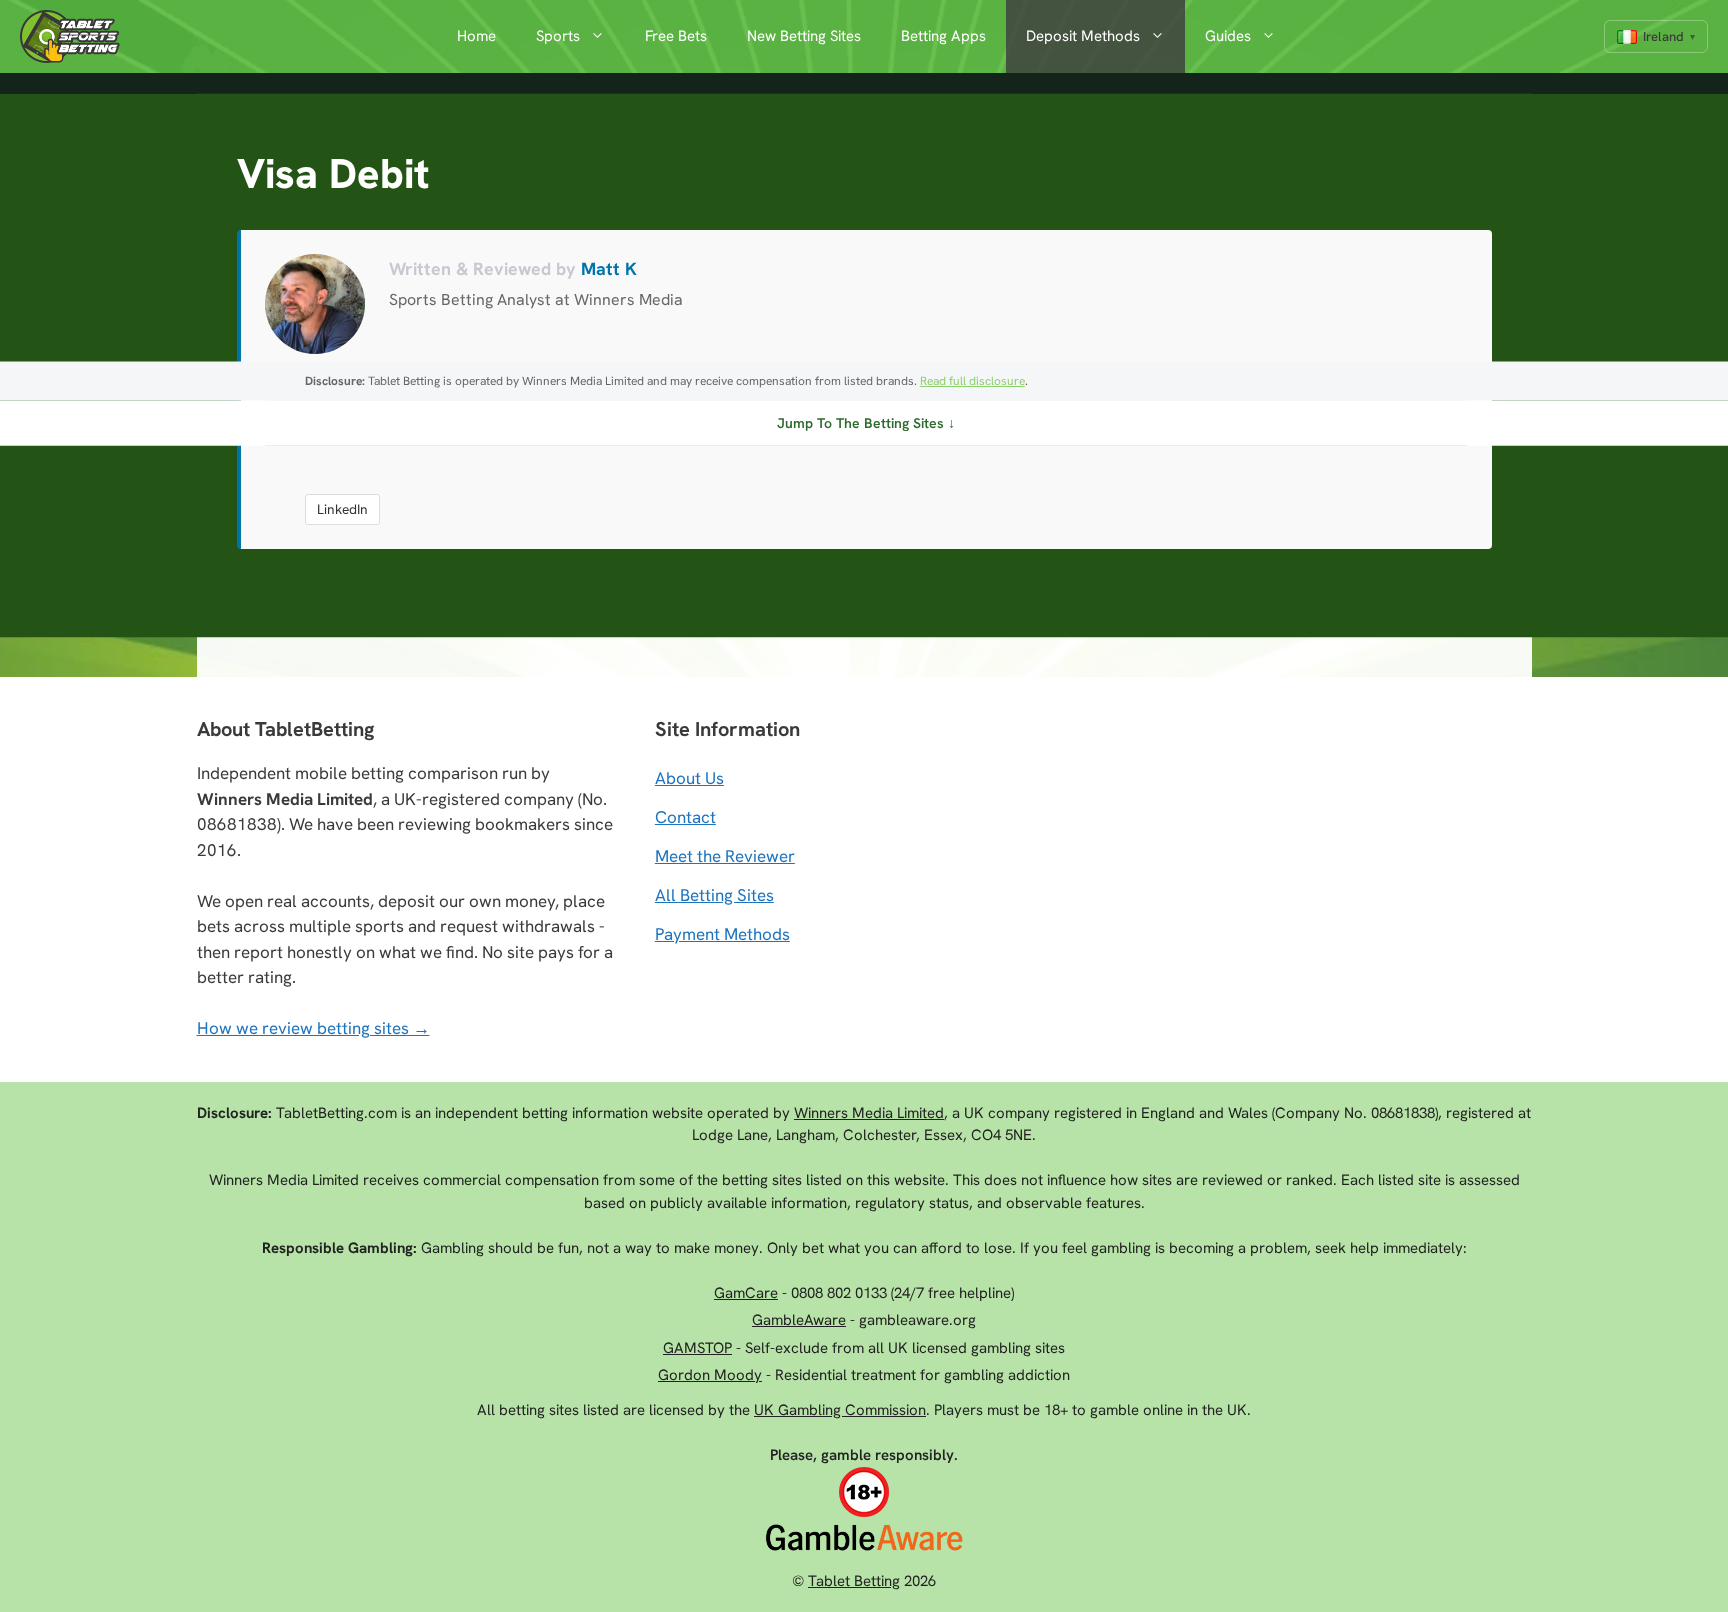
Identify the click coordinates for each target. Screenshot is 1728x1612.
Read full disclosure (972, 381)
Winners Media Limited (869, 1113)
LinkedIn (342, 509)
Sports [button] (558, 36)
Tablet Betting (854, 1581)
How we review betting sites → (313, 1028)
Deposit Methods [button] (1083, 36)
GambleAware (799, 1320)
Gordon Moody (710, 1375)
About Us (689, 778)
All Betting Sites (714, 895)
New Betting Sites (804, 36)
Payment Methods (722, 934)
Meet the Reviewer (725, 856)
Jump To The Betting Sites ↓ (866, 423)
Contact (685, 817)
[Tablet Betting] (75, 36)
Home (476, 36)
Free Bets (676, 36)
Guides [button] (1228, 36)
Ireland (1663, 36)
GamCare (746, 1293)
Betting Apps (943, 36)
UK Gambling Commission (840, 1410)
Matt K (609, 268)
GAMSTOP (697, 1348)
